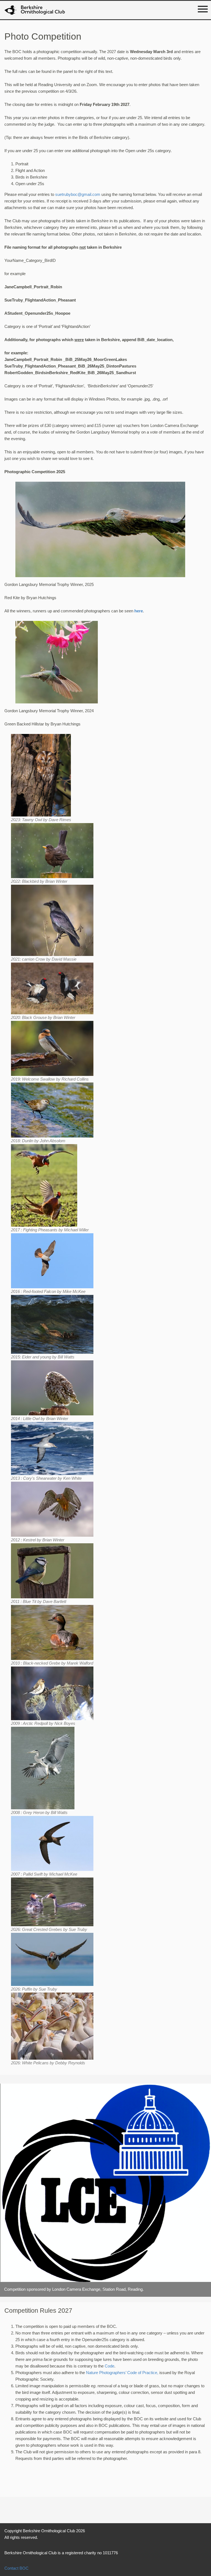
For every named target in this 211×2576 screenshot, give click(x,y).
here (139, 611)
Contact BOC (16, 2568)
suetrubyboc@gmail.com (78, 194)
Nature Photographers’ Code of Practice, (122, 2373)
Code (109, 2366)
